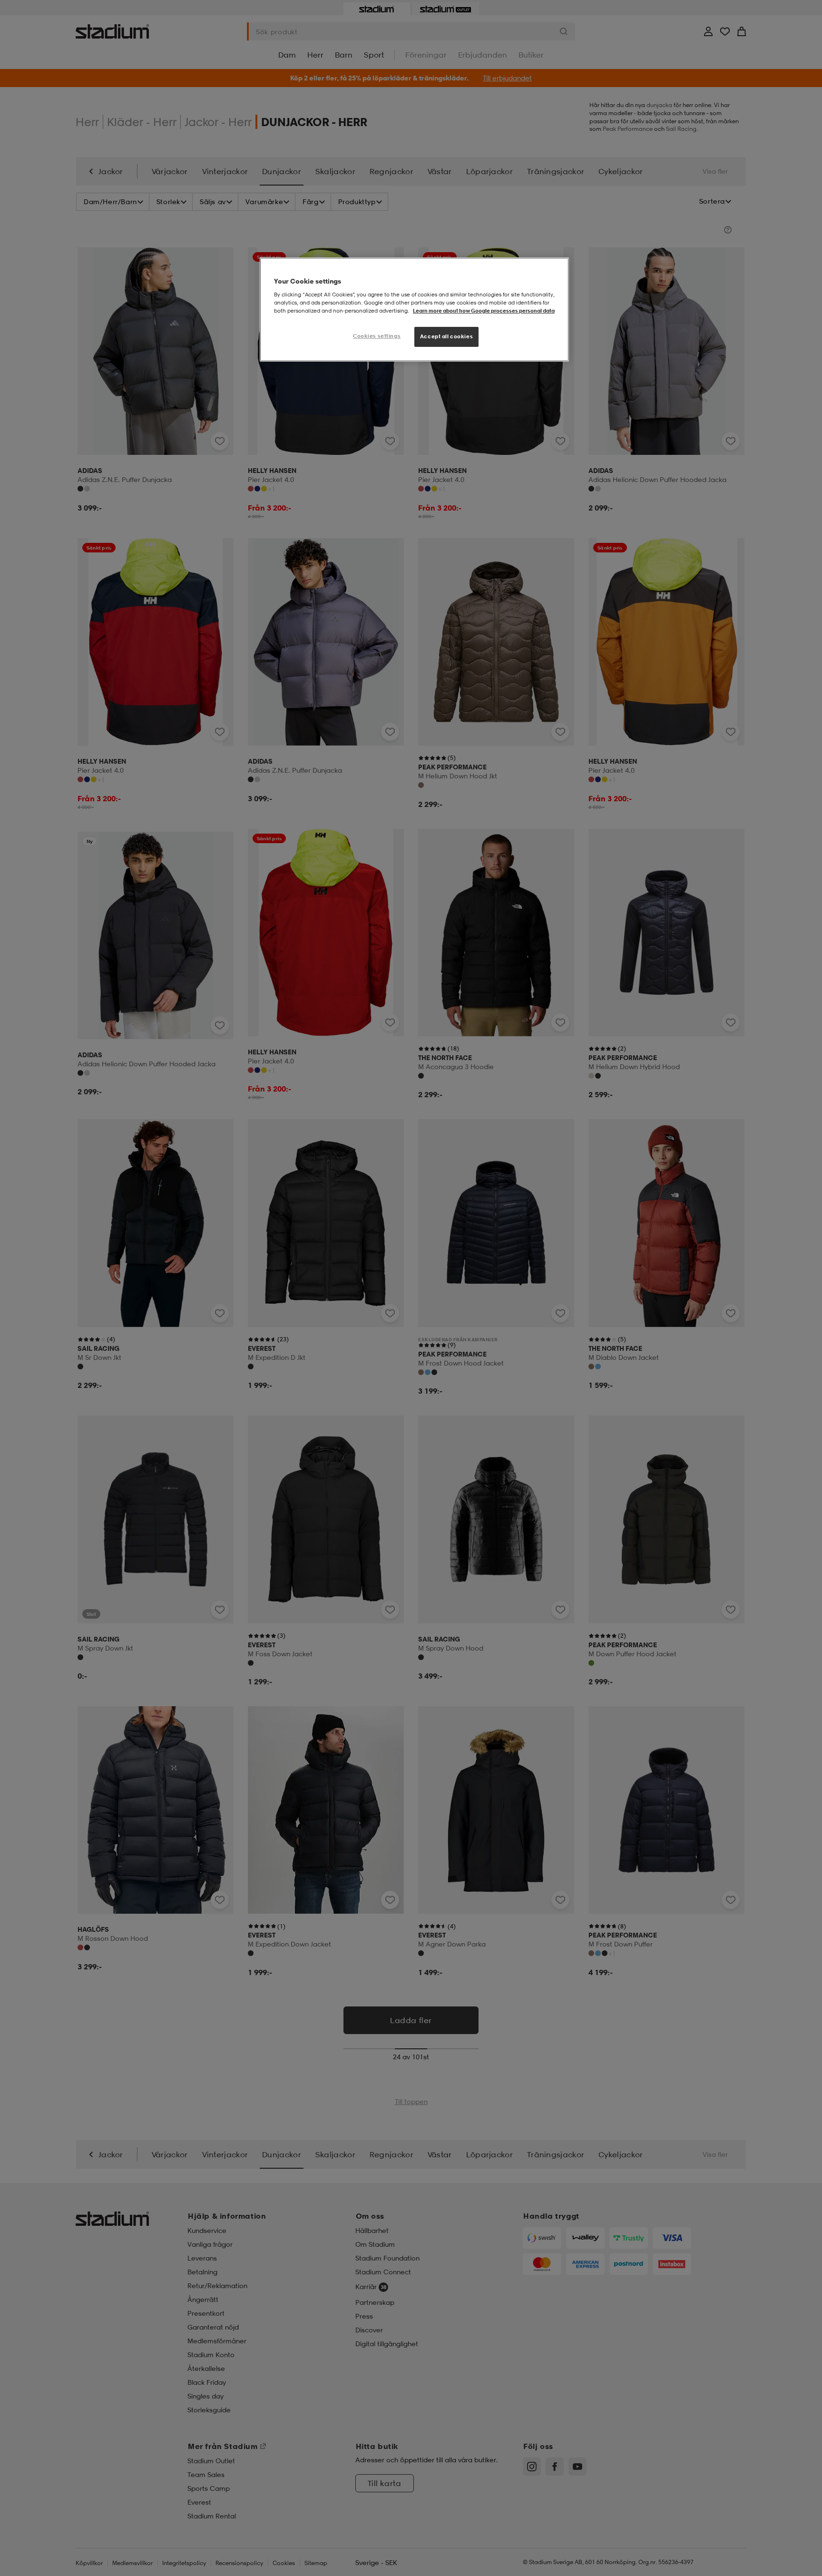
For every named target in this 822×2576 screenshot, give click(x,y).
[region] (414, 310)
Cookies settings (377, 336)
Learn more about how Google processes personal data (484, 311)
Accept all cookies (446, 336)
